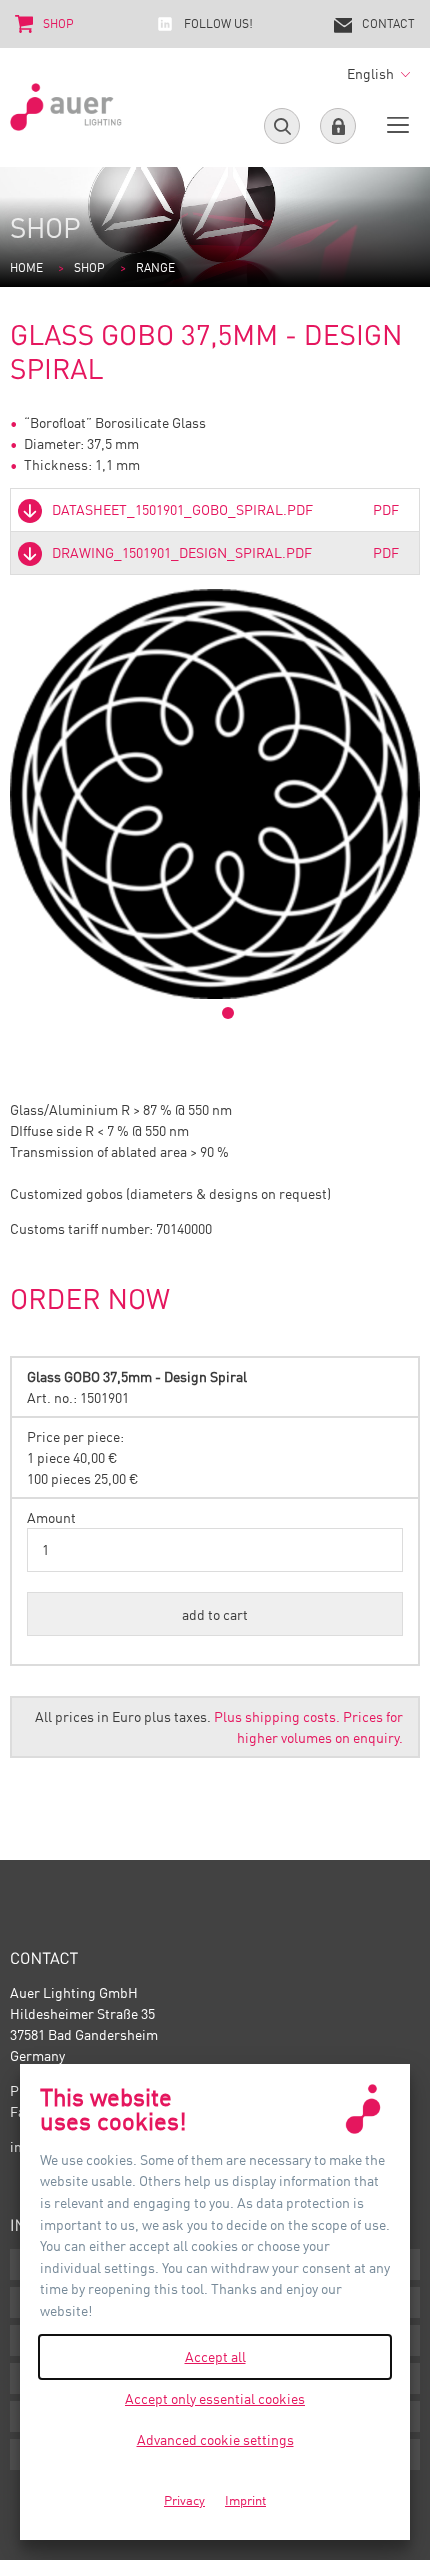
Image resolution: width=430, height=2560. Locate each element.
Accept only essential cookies (215, 2398)
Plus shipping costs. (277, 1716)
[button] (215, 1614)
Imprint (245, 2500)
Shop (89, 267)
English (372, 73)
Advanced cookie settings (215, 2439)
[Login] (338, 126)
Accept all (215, 2356)
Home (26, 267)
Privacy (184, 2500)
